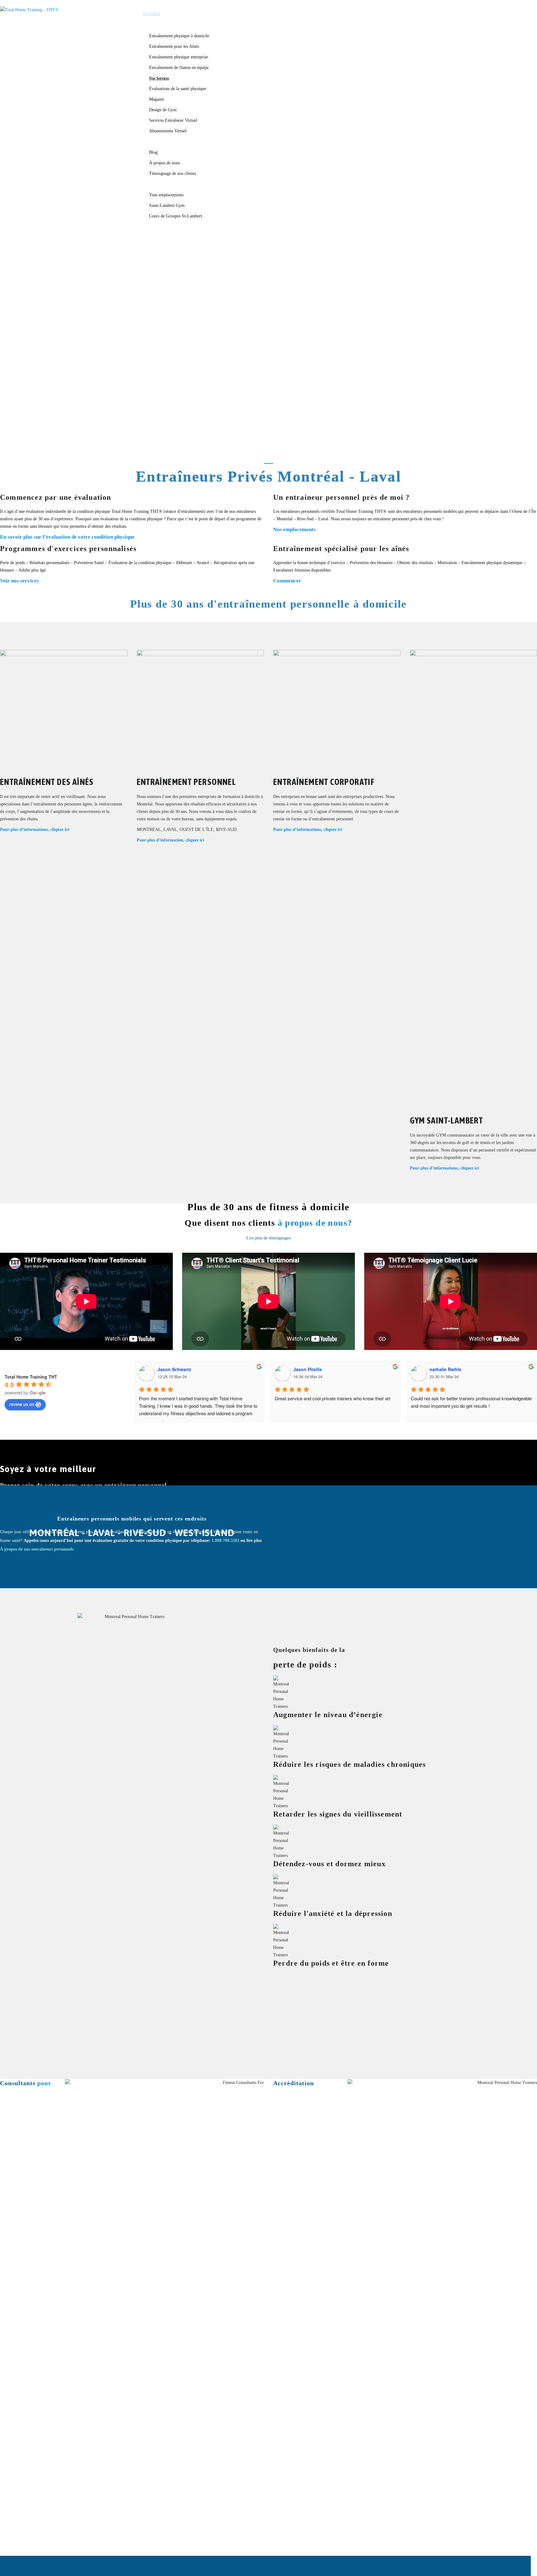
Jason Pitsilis (308, 1369)
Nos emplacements (294, 529)
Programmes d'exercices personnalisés (68, 549)
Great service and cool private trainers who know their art (333, 1398)
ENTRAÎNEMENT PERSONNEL (186, 782)
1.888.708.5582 (464, 17)
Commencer (287, 581)
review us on (22, 1404)
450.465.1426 (494, 17)
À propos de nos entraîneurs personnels (37, 1549)
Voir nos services (19, 581)
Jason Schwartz (174, 1369)
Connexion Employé (494, 10)
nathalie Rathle (445, 1369)
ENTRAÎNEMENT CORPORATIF (324, 782)
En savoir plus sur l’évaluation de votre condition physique (67, 537)
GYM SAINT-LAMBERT (447, 1120)
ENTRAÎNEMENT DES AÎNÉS (47, 782)
